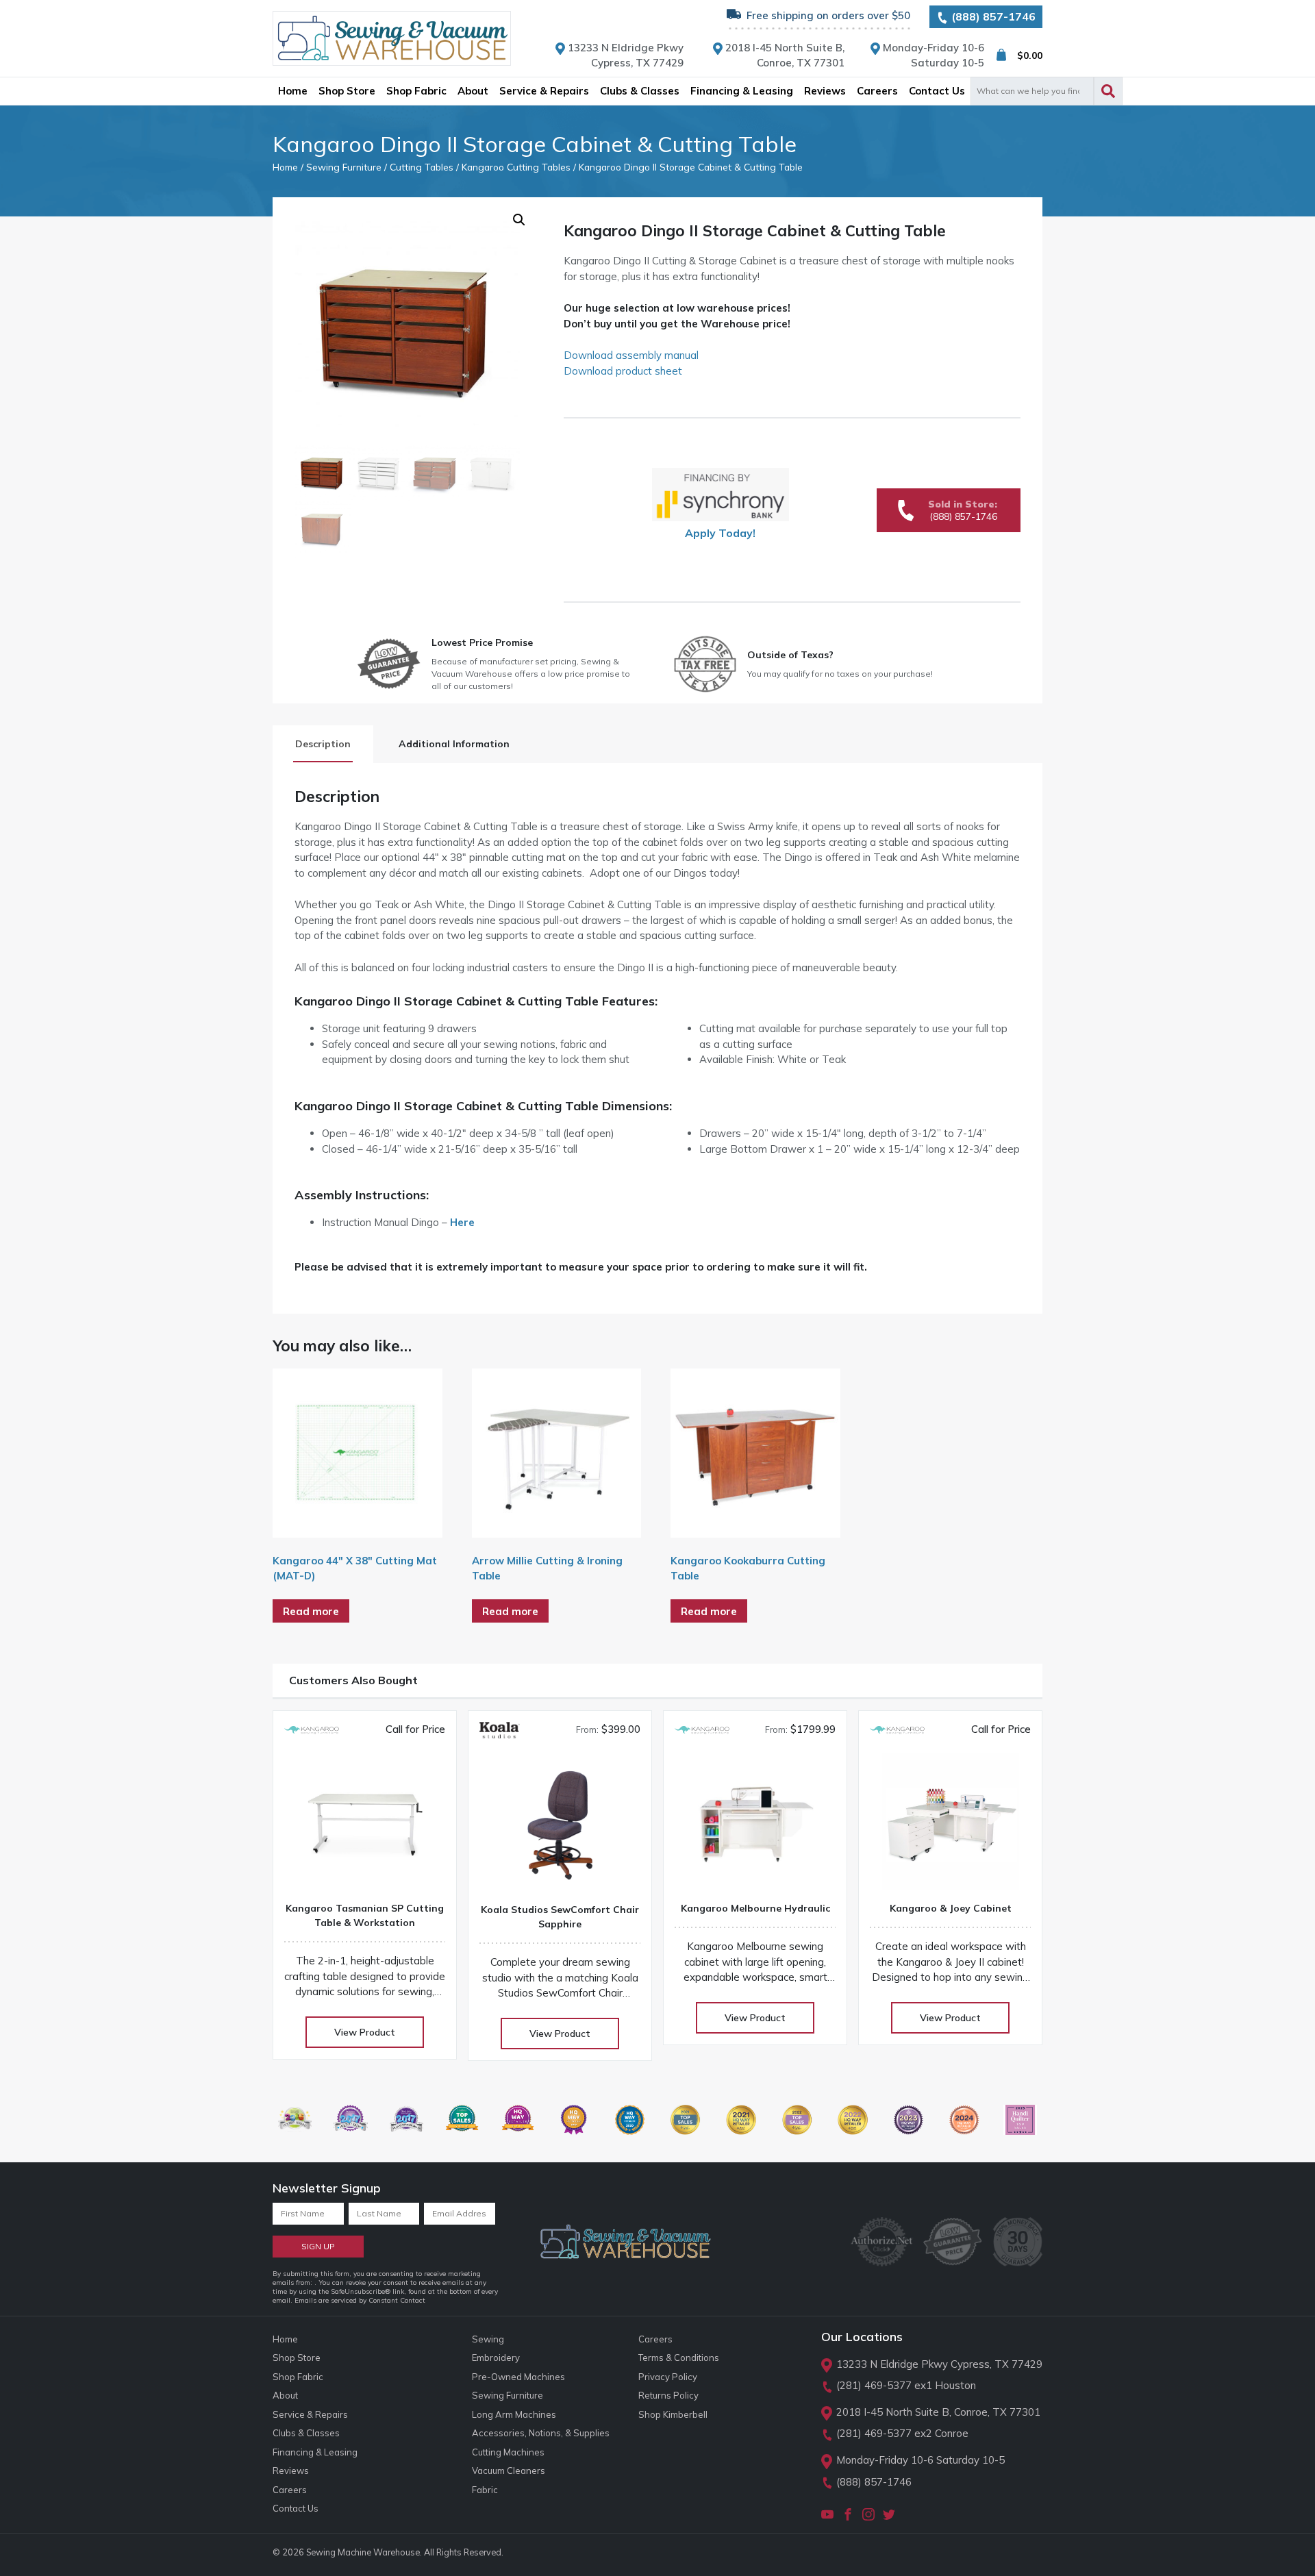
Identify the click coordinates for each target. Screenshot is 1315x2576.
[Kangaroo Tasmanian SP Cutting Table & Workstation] (365, 1826)
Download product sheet (623, 371)
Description (323, 744)
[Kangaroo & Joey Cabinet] (950, 1826)
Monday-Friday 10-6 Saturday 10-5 (920, 2460)
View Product (365, 2032)
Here (462, 1222)
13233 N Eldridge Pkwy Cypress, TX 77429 (939, 2364)
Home (285, 167)
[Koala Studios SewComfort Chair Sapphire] (560, 1828)
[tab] (323, 744)
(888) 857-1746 (992, 16)
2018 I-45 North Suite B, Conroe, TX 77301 (938, 2412)
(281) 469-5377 (874, 2385)
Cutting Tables (422, 167)
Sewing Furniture (344, 167)
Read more (311, 1611)
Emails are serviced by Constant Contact (360, 2300)
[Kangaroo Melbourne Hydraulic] (755, 1826)
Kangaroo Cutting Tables (516, 167)
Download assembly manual (631, 355)
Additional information (454, 744)
